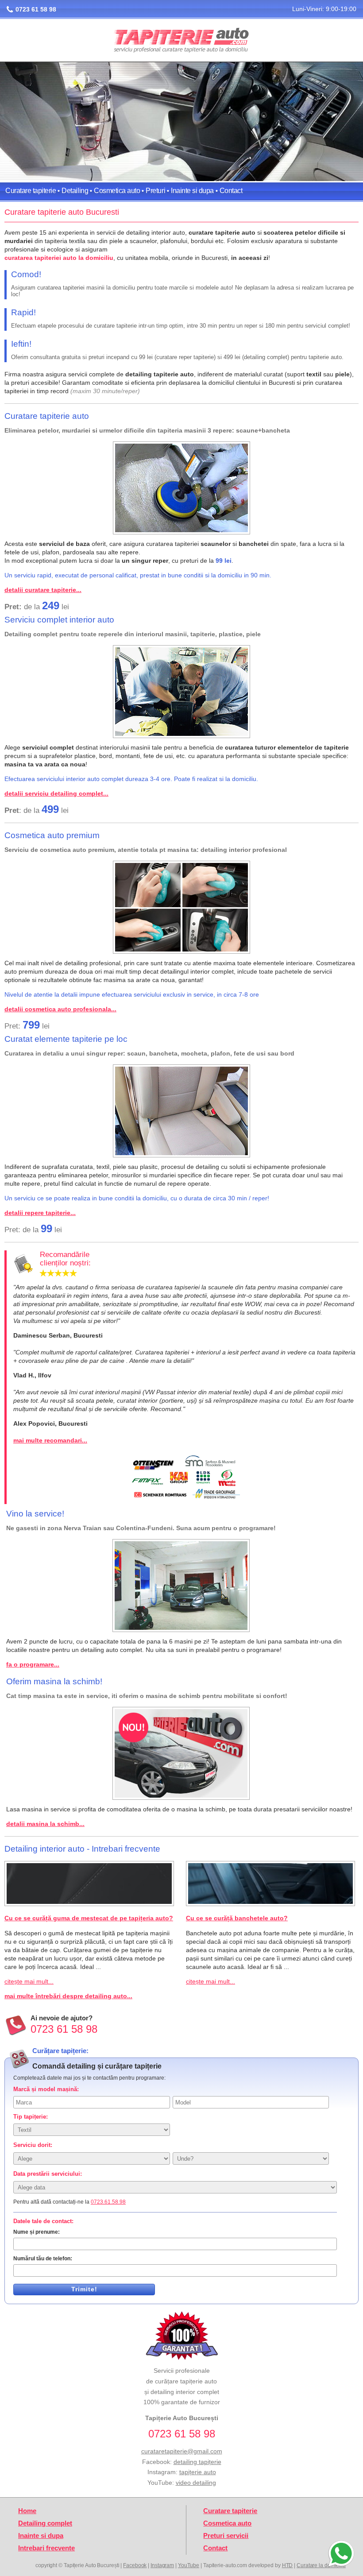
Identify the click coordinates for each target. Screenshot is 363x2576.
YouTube (189, 2565)
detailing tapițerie (197, 2462)
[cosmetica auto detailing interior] (181, 907)
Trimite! (84, 2289)
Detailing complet (45, 2523)
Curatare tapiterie (31, 191)
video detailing (196, 2483)
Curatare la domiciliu (321, 2565)
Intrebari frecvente (46, 2548)
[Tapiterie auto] (181, 41)
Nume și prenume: (37, 2232)
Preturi (155, 191)
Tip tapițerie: (31, 2117)
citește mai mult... (29, 1981)
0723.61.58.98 (108, 2202)
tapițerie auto (198, 2472)
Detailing (75, 191)
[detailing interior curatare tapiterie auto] (181, 692)
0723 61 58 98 (36, 9)
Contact (231, 191)
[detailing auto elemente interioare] (181, 1111)
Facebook (135, 2565)
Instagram (162, 2565)
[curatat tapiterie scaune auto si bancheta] (181, 488)
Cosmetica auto (117, 191)
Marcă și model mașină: (46, 2089)
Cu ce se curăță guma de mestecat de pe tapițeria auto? (89, 1918)
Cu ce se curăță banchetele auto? (237, 1918)
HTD (288, 2565)
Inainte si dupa (192, 191)
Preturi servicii (226, 2536)
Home (27, 2511)
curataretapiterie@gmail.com (182, 2451)
